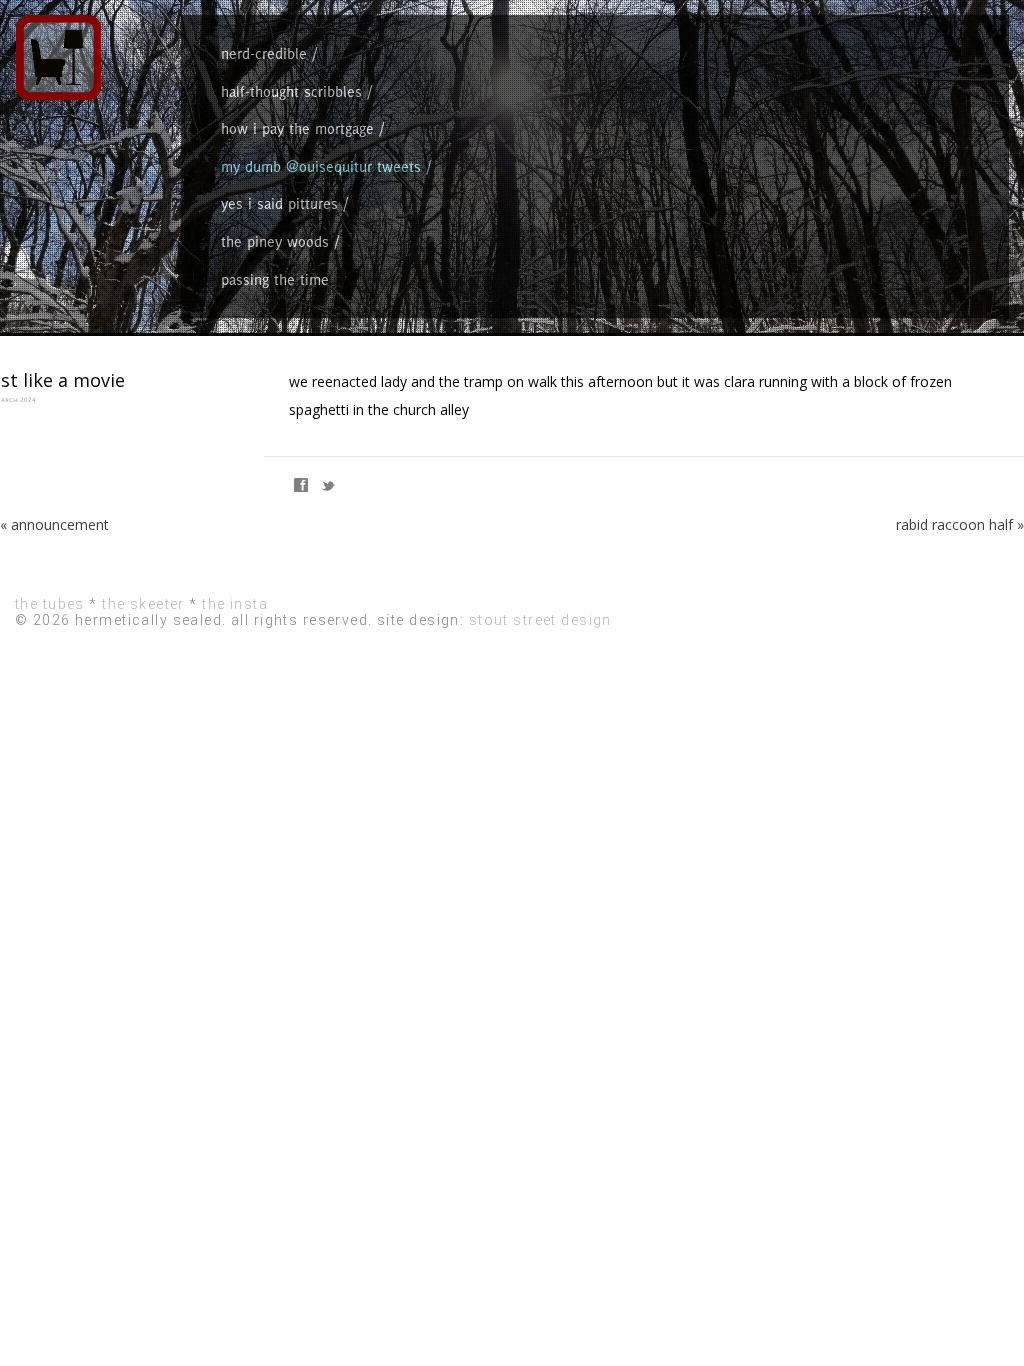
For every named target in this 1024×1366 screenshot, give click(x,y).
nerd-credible (264, 53)
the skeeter (143, 604)
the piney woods (275, 241)
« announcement (54, 524)
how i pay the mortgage (297, 128)
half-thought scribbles (291, 91)
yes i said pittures (279, 203)
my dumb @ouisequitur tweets (321, 166)
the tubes (50, 604)
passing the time (275, 279)
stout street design (540, 620)
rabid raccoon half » (960, 524)
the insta (235, 604)
